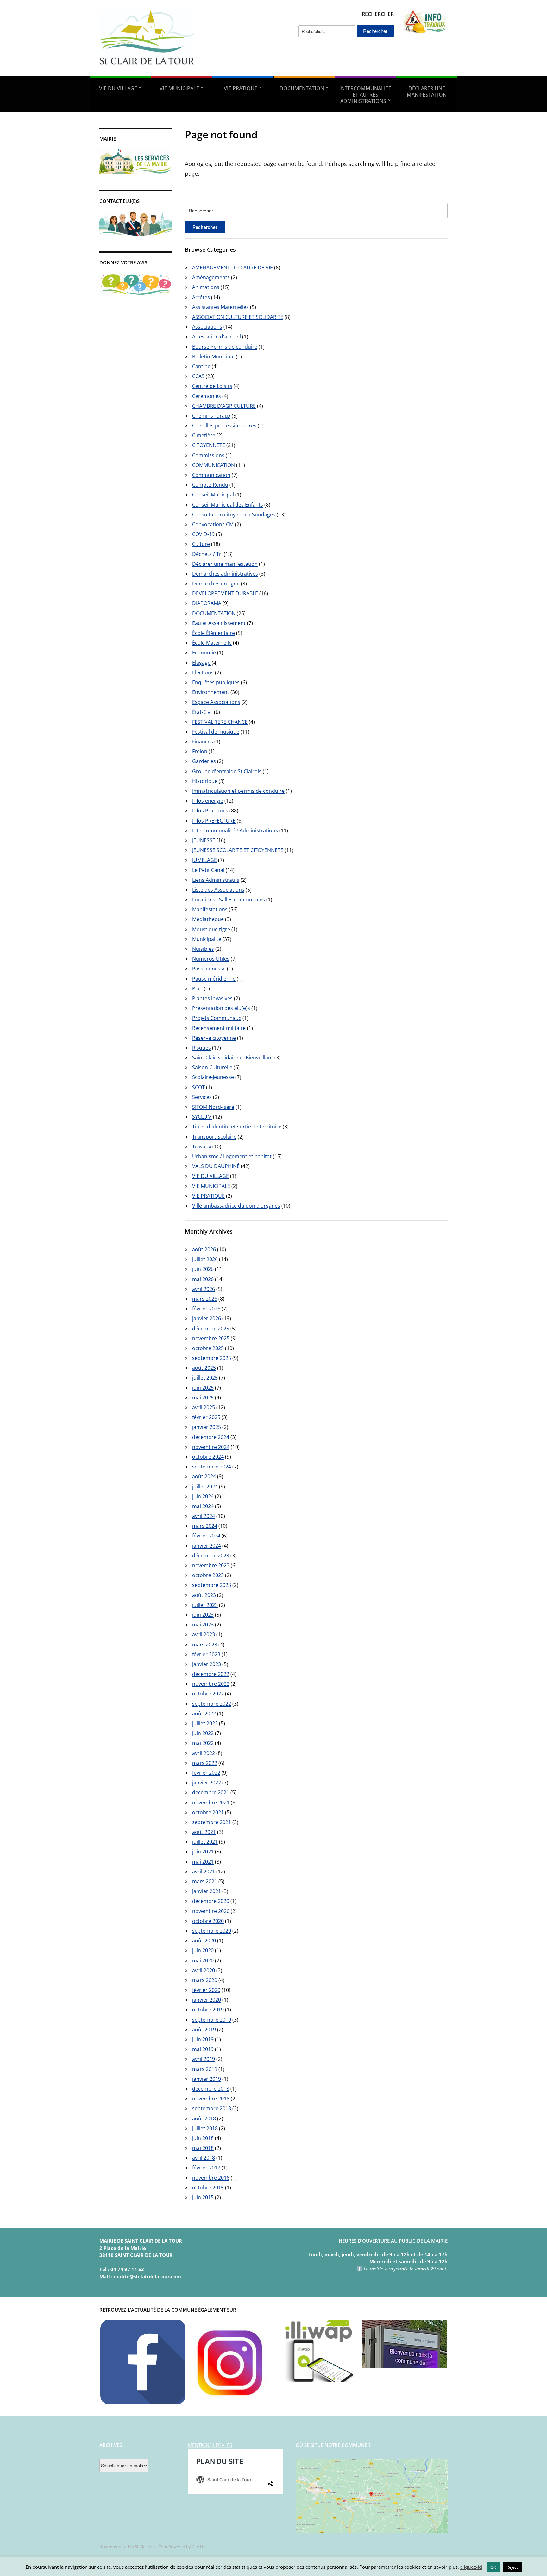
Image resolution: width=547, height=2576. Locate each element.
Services (202, 1097)
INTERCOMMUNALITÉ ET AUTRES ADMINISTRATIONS (365, 95)
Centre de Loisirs (212, 386)
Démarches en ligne (216, 584)
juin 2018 (203, 2138)
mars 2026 (205, 1299)
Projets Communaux (217, 1018)
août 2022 (204, 1714)
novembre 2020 (211, 1911)
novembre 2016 (211, 2178)
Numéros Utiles (211, 959)
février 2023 (206, 1654)
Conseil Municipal (213, 495)
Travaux (202, 1146)
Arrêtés (201, 297)
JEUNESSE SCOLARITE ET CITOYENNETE (238, 850)
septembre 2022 (212, 1704)
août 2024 (204, 1476)
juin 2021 (203, 1852)
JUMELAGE (204, 860)
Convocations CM (213, 524)
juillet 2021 (205, 1842)
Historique (205, 781)
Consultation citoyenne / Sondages (234, 515)
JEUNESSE (204, 840)
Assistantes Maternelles (220, 307)
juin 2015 (203, 2197)
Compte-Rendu (210, 485)
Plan (197, 988)
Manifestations (210, 909)
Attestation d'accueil (217, 337)
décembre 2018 (211, 2089)
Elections (203, 672)
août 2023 (204, 1595)
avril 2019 (204, 2059)
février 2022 (206, 1773)
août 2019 (204, 2030)
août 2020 (204, 1941)
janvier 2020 (207, 2000)
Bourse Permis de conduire (225, 347)
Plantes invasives (212, 998)
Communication (211, 475)
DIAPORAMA (207, 603)
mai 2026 (203, 1279)
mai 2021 (203, 1862)
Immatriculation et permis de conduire (238, 791)
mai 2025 (203, 1398)
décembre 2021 (211, 1792)
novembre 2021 (211, 1803)
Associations (207, 327)
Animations (206, 287)
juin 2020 (203, 1950)
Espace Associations (216, 702)
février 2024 (206, 1536)
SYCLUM (202, 1117)
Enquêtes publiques (216, 682)
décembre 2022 (211, 1674)
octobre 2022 (208, 1694)
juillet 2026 (205, 1259)
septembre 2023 (212, 1585)
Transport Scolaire (214, 1137)
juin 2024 (203, 1496)
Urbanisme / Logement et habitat (232, 1156)
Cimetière (204, 435)
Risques (201, 1048)
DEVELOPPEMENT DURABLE (225, 593)
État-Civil (202, 712)
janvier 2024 (207, 1546)
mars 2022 (205, 1763)
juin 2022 (203, 1733)
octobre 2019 (208, 2010)
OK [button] (493, 2567)
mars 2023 (205, 1645)
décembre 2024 (211, 1437)
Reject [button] (512, 2567)
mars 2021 (205, 1881)
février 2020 (206, 1990)
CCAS (198, 376)
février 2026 (206, 1309)
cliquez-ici (471, 2567)
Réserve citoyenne (214, 1038)
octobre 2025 (208, 1348)
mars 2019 (205, 2069)
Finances (203, 742)
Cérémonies (207, 396)
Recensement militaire (219, 1028)
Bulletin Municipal (213, 357)
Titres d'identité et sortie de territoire (237, 1127)
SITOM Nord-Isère (213, 1107)
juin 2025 (203, 1388)
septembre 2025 (212, 1358)
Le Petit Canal (208, 870)
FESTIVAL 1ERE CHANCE (220, 722)
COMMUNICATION (214, 465)
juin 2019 (203, 2039)
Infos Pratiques (210, 811)
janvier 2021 (207, 1891)
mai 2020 (203, 1960)
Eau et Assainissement (219, 623)
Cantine (201, 366)
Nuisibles (203, 949)
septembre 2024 (212, 1467)
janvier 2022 (207, 1783)
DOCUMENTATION (302, 88)
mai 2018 (203, 2148)
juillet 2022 (205, 1723)
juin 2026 (203, 1269)
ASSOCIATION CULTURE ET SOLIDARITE (238, 317)
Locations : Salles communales (229, 900)
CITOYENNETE (209, 445)
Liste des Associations (218, 890)
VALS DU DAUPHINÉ (216, 1166)
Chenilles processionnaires (224, 426)
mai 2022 (203, 1743)
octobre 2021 (208, 1812)
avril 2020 (204, 1970)
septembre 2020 (212, 1931)
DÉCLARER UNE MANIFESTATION (427, 92)
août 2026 (204, 1249)
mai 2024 (203, 1506)
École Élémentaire (214, 633)
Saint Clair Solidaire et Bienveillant (233, 1058)
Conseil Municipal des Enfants (228, 505)
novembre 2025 (211, 1338)
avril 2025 (204, 1407)
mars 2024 (205, 1526)
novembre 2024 (211, 1447)
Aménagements (211, 277)
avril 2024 (204, 1516)
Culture (201, 544)
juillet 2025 (205, 1378)
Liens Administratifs (216, 880)
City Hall (200, 2547)
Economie (204, 653)
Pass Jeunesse (209, 969)
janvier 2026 (207, 1318)
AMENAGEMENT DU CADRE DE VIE (233, 268)
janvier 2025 (207, 1427)
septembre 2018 (212, 2108)
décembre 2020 (211, 1901)
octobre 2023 (208, 1575)
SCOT (198, 1087)
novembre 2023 (211, 1565)
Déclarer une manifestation (225, 564)
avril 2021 (204, 1872)
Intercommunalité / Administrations (235, 830)
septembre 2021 (212, 1822)
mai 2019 (203, 2049)
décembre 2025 (211, 1329)
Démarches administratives (225, 574)
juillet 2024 (205, 1487)
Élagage (201, 663)
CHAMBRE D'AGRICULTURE (224, 406)
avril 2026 (204, 1289)
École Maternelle (212, 643)
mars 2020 (205, 1980)
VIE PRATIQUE (241, 88)
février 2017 (206, 2168)
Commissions (208, 455)
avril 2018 (204, 2158)
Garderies (204, 761)
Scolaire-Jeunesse (213, 1077)
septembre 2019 (212, 2020)
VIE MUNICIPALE (179, 88)
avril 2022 (204, 1753)
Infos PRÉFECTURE (214, 821)
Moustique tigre (211, 929)
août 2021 (204, 1832)
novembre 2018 (211, 2099)
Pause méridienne (214, 979)
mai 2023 (203, 1625)
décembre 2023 (211, 1556)
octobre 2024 (208, 1457)
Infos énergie (208, 801)
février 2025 (206, 1417)
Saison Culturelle (212, 1067)
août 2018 (204, 2118)
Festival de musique (216, 732)
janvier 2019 (207, 2079)
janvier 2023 (207, 1664)
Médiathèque (208, 919)
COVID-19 (203, 534)
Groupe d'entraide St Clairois (227, 771)
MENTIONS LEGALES (210, 2445)
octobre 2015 (208, 2188)
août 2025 (204, 1368)
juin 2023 (203, 1615)
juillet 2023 (205, 1605)
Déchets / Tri (207, 554)
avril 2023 (204, 1634)
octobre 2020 (208, 1921)
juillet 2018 (205, 2128)
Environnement (211, 692)
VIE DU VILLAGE (118, 88)
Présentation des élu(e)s (221, 1008)
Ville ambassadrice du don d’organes (236, 1206)
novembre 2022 (211, 1684)
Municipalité (207, 939)
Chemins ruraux (211, 416)
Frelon (200, 751)
